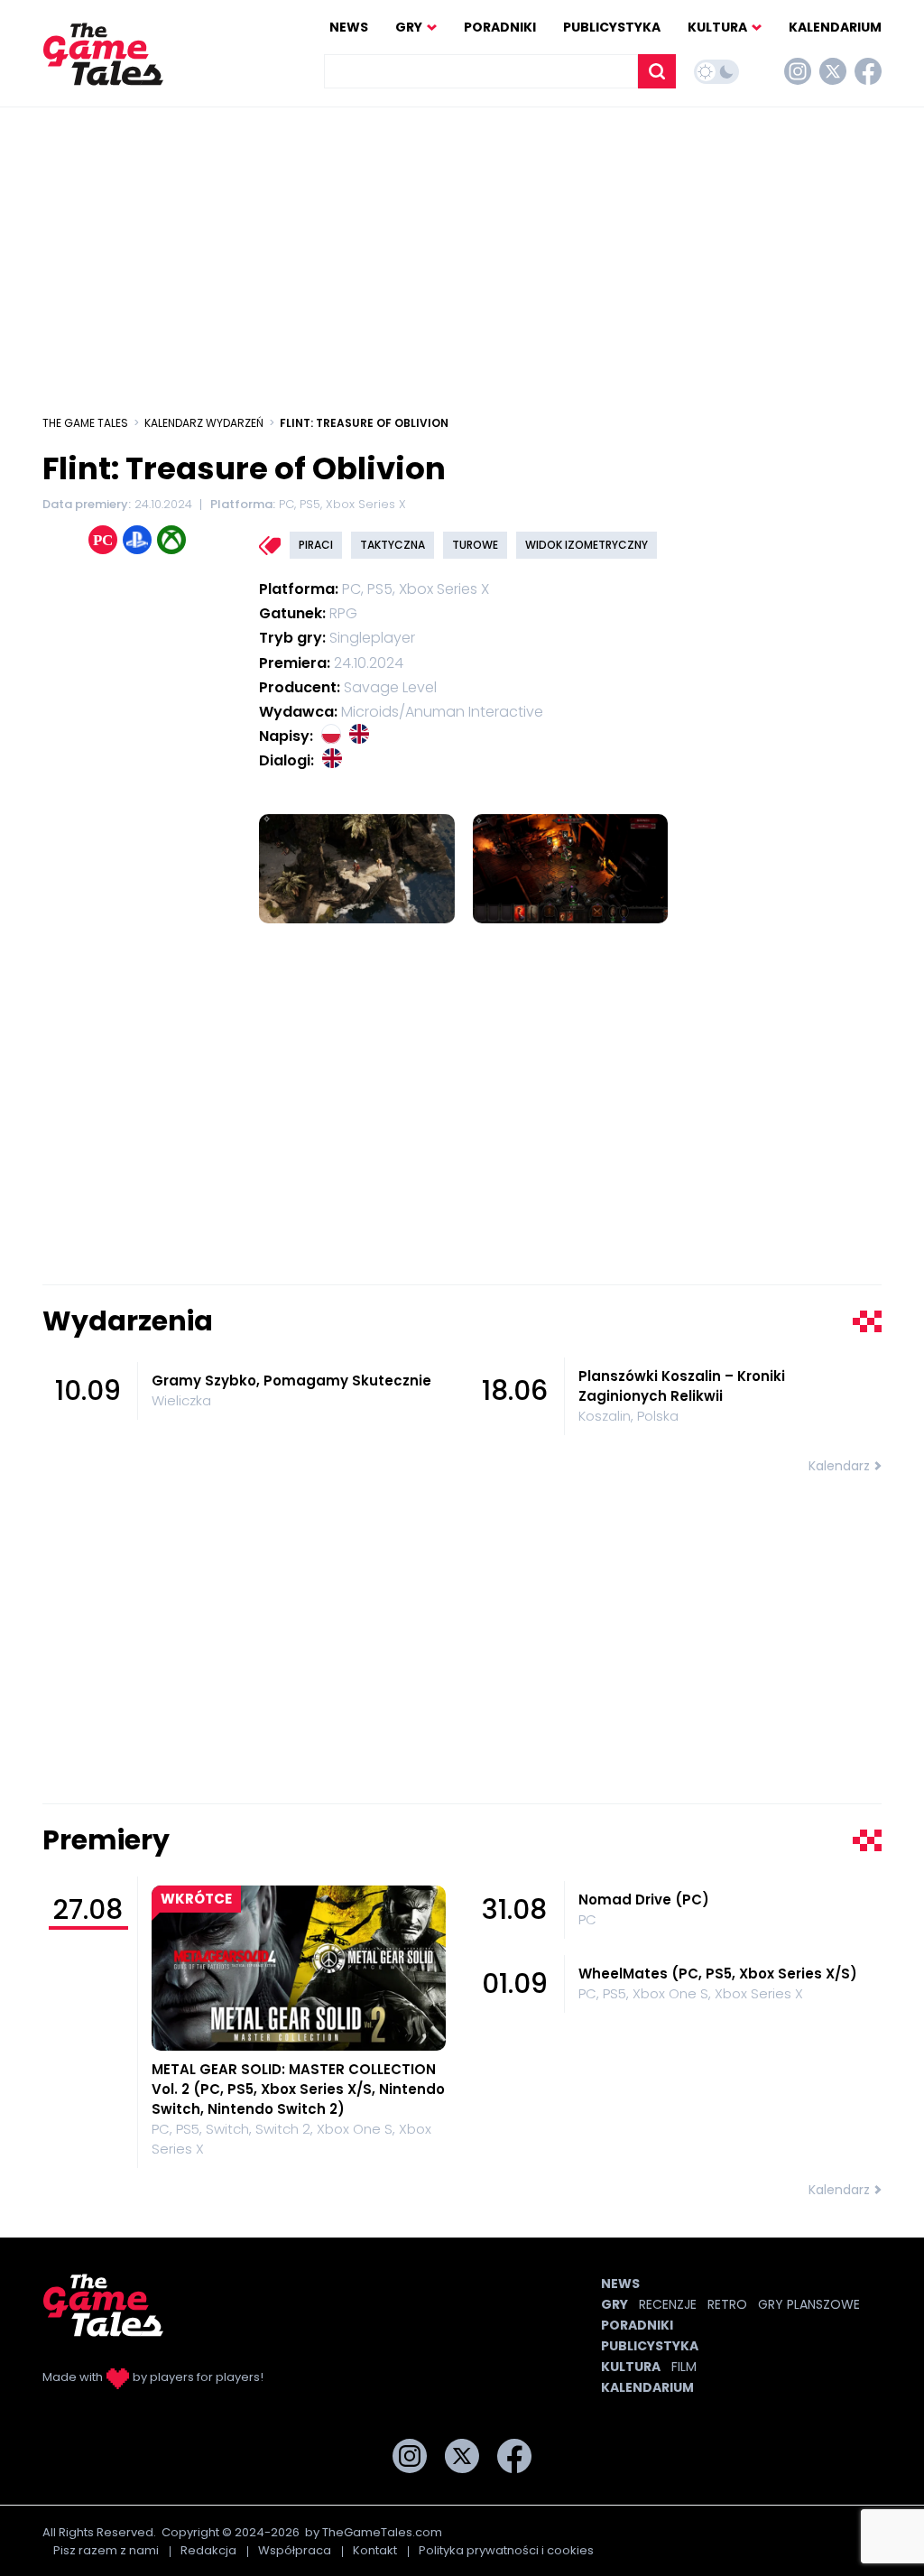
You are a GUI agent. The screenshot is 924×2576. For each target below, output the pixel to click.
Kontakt (375, 2550)
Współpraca (295, 2550)
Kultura (717, 27)
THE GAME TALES (85, 423)
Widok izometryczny (587, 545)
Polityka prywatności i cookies (506, 2550)
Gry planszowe (809, 2304)
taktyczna (393, 545)
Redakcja (208, 2550)
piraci (316, 545)
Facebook (868, 71)
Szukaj (657, 71)
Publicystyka (612, 27)
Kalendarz (839, 1466)
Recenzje (668, 2304)
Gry (409, 27)
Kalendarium (835, 27)
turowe (475, 545)
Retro (727, 2304)
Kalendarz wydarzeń (204, 423)
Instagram (798, 71)
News (349, 27)
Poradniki (500, 27)
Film (684, 2367)
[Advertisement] (462, 252)
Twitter (833, 71)
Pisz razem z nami (106, 2550)
